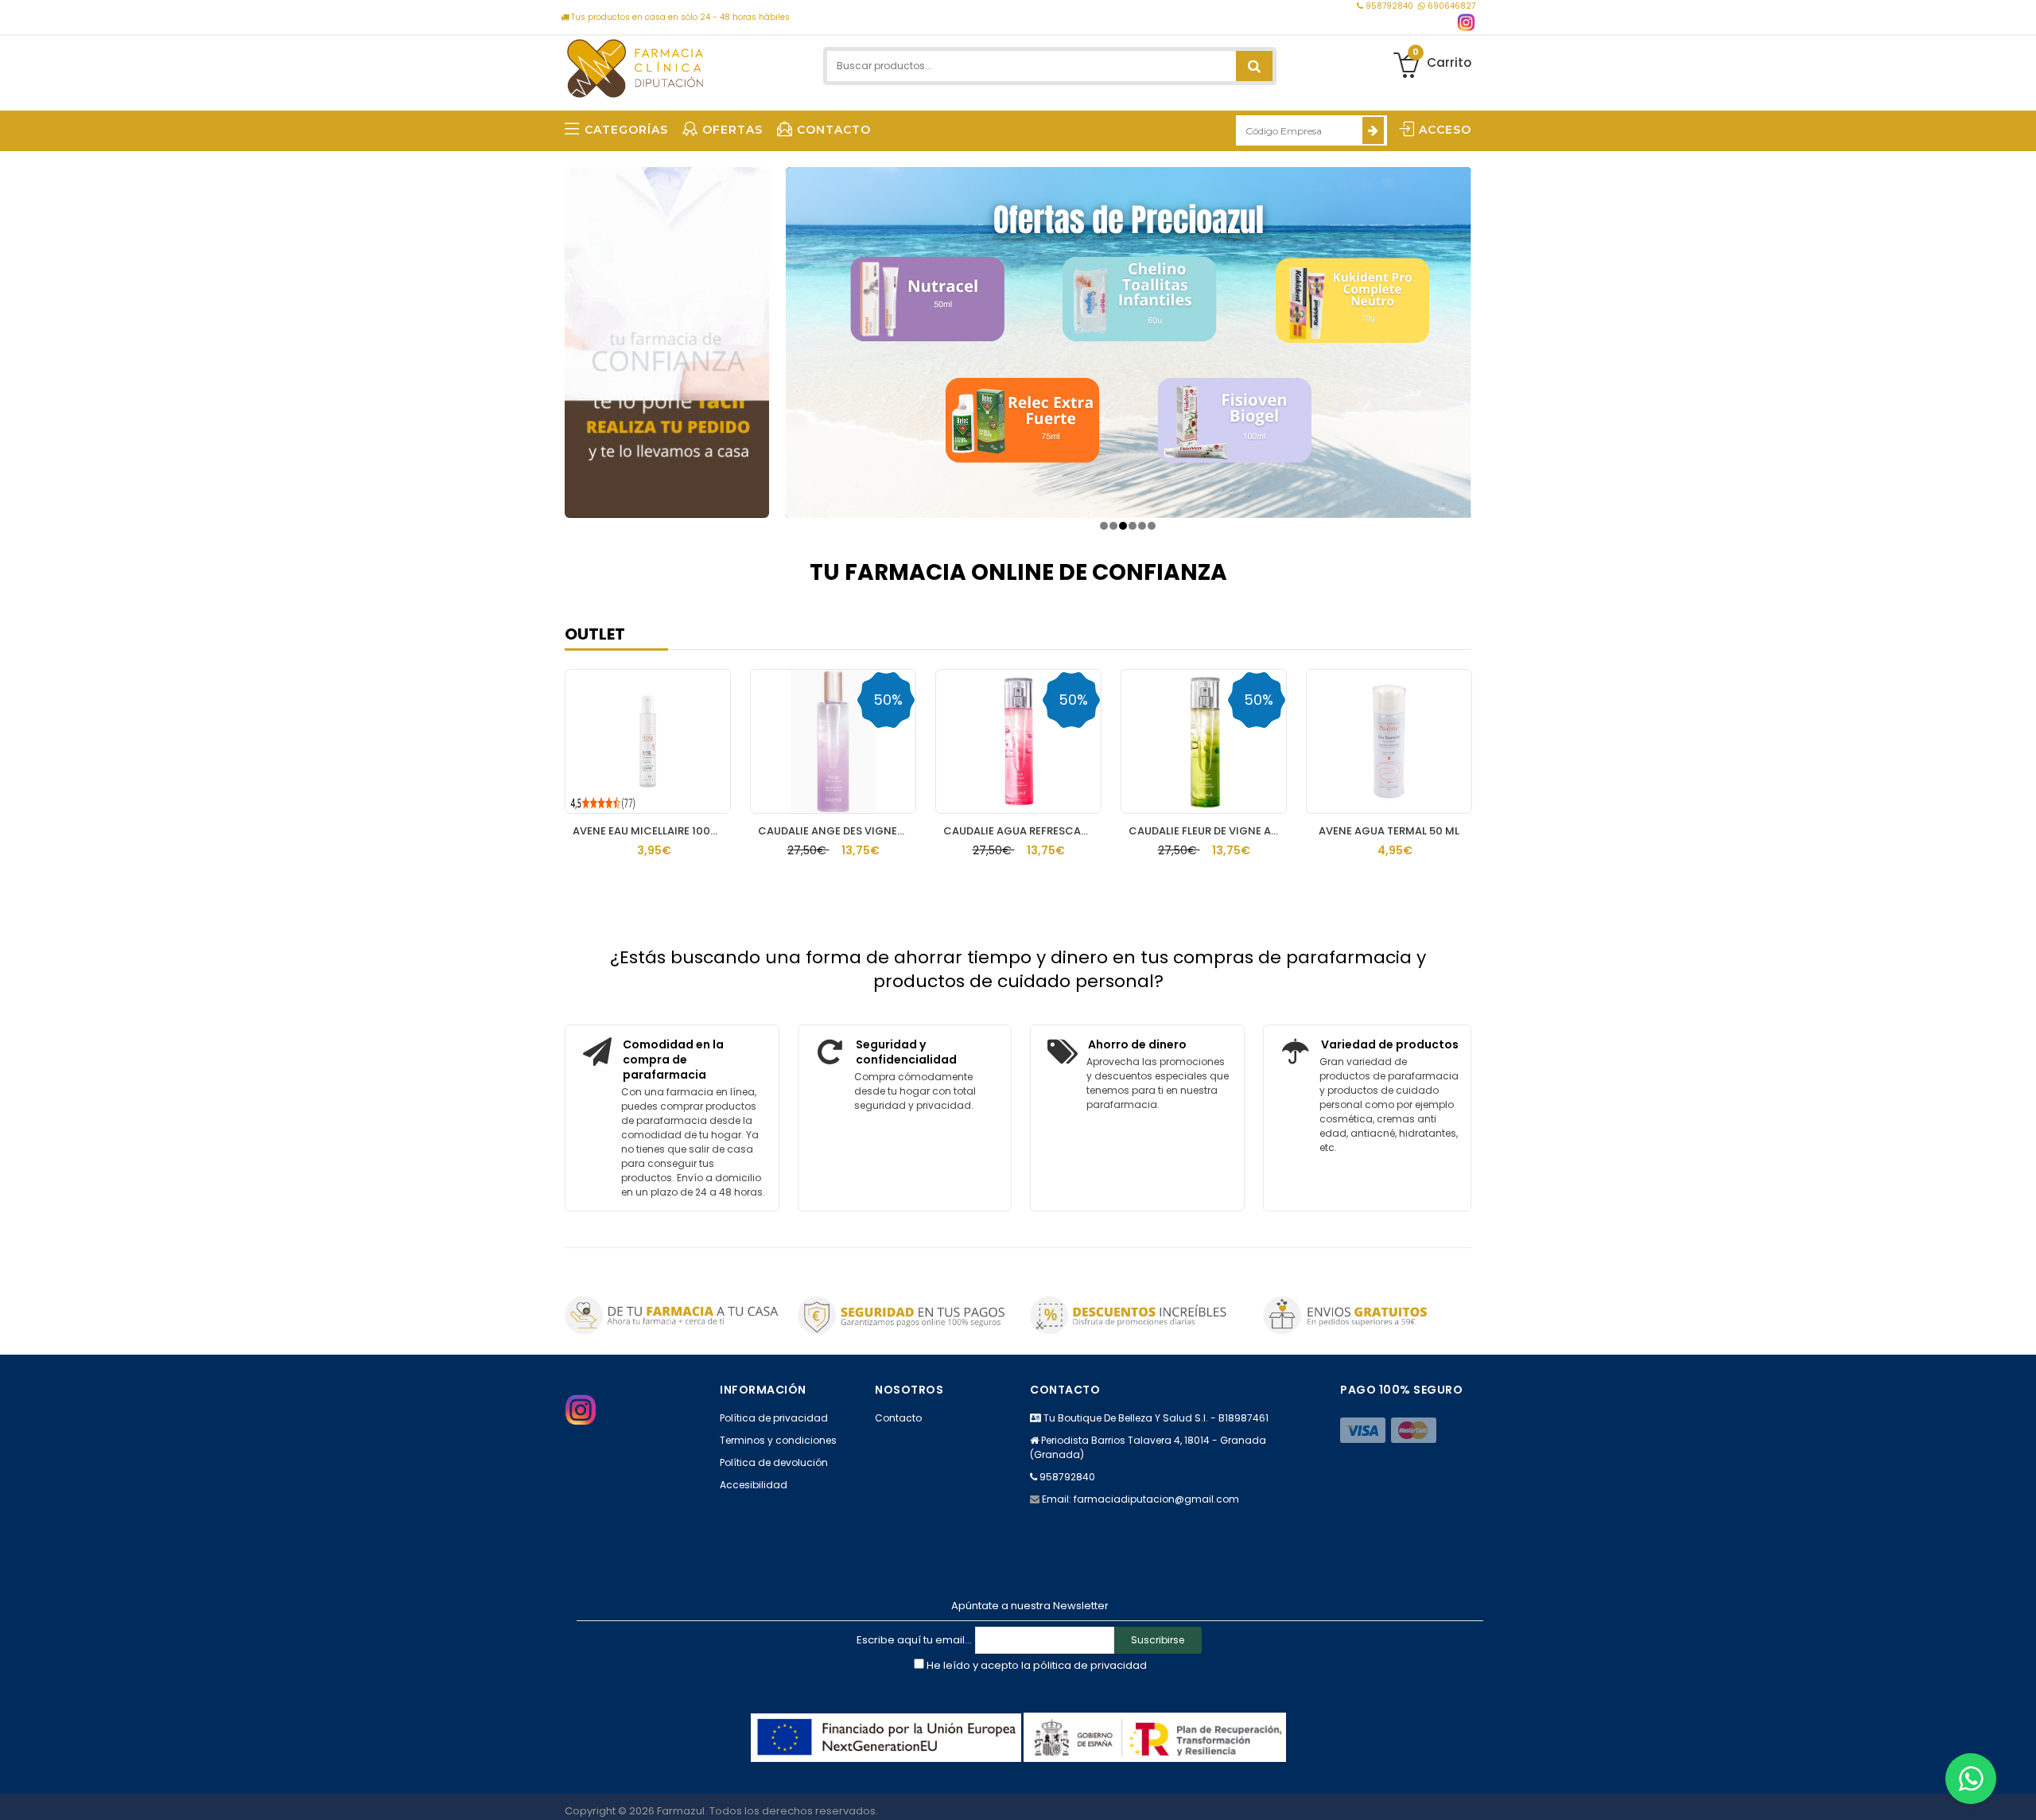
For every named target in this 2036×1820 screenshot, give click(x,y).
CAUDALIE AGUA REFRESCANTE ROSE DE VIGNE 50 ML (1022, 831)
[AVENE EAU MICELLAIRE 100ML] (648, 741)
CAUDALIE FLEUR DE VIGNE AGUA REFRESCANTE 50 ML (1208, 831)
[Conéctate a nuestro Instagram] (1466, 23)
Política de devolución (774, 1462)
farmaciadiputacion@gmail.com (1156, 1499)
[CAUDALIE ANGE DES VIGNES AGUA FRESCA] (833, 741)
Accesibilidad (754, 1485)
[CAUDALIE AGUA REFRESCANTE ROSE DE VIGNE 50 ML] (1018, 741)
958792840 (1389, 6)
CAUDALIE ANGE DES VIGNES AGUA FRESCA (837, 831)
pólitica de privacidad (1090, 1665)
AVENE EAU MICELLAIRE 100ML (649, 831)
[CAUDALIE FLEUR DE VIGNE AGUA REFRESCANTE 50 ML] (1204, 741)
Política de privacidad (774, 1418)
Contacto (898, 1418)
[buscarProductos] (1254, 66)
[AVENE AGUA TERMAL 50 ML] (1389, 741)
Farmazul (681, 1811)
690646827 (1450, 6)
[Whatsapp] (1971, 1779)
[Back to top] (2019, 1791)
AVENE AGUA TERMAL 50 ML (1389, 831)
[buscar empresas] (1373, 130)
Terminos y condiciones (778, 1440)
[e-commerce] (635, 66)
